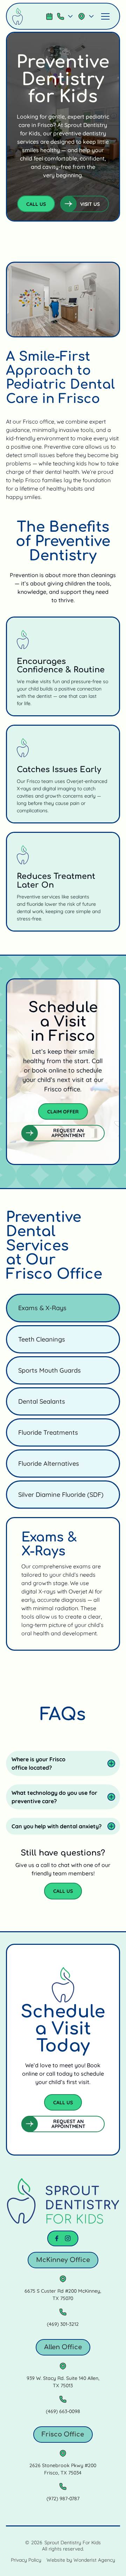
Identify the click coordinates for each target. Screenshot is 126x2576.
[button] (65, 16)
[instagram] (68, 2238)
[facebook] (57, 2238)
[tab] (63, 1308)
